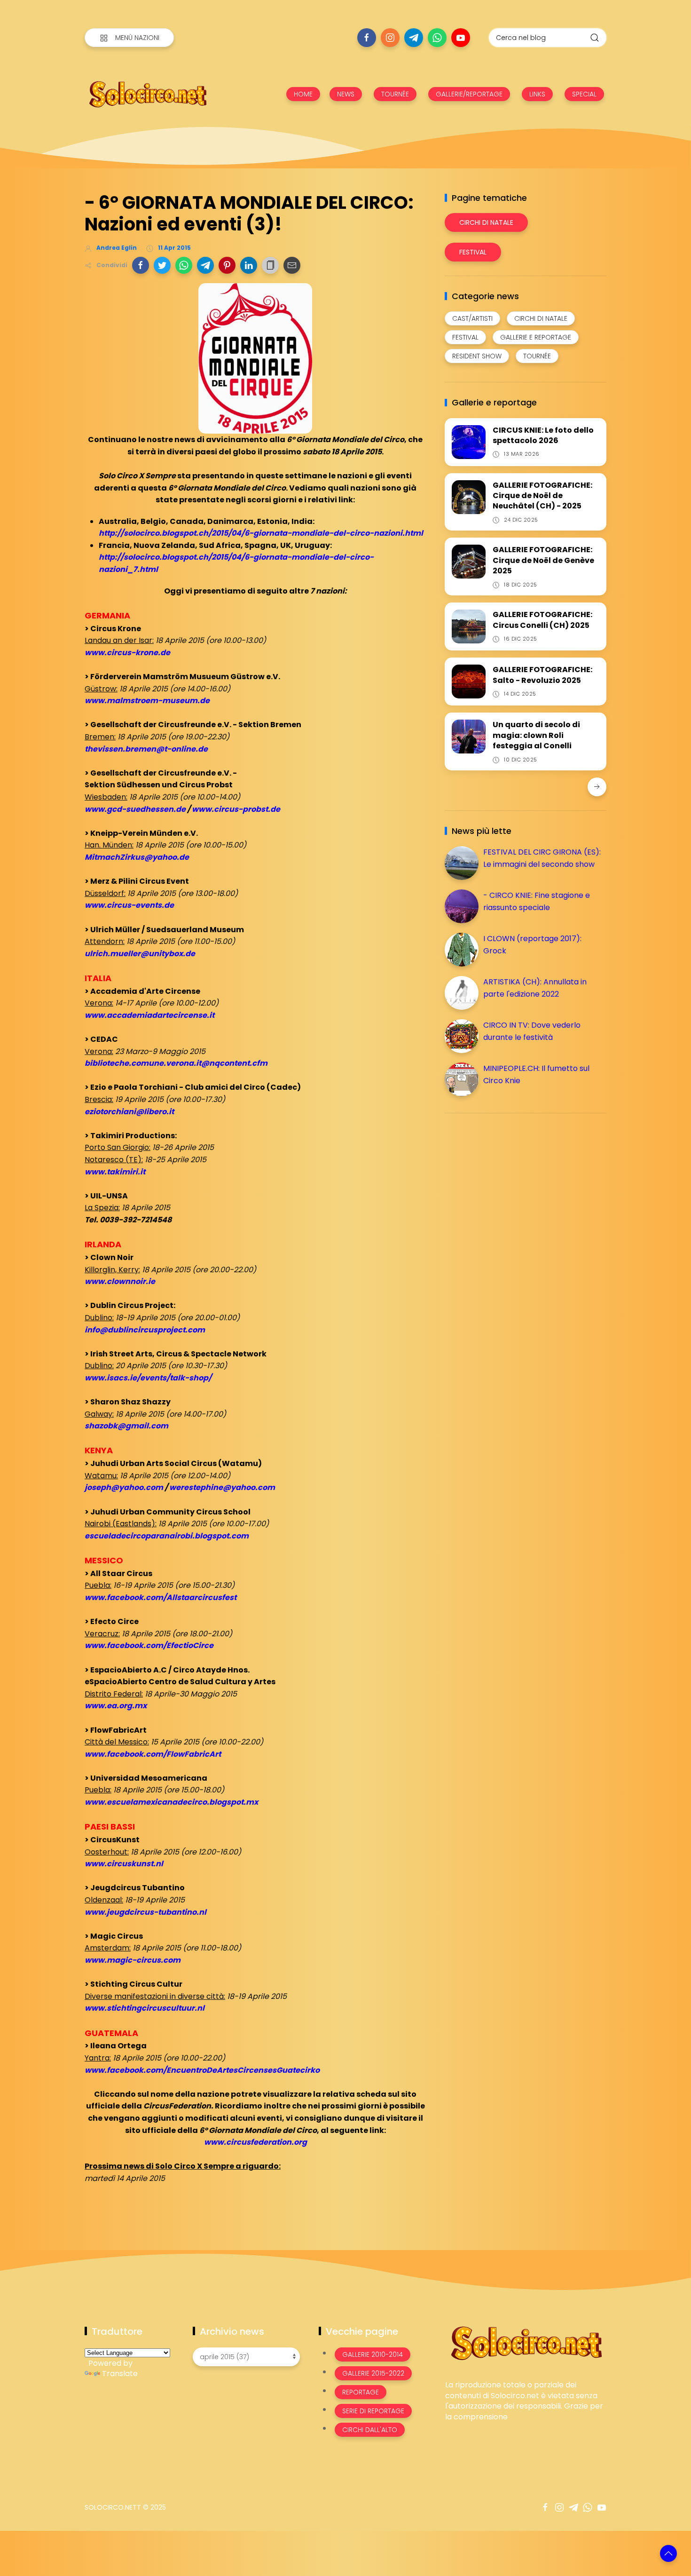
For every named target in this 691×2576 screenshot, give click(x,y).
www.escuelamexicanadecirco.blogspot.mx (171, 1802)
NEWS (346, 94)
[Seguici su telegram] (414, 38)
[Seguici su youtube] (461, 38)
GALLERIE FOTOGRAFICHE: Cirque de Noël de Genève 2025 (543, 560)
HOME (303, 94)
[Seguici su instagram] (390, 38)
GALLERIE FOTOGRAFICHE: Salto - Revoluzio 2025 (542, 675)
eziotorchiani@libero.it (129, 1112)
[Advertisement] (515, 1186)
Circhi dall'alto (370, 2430)
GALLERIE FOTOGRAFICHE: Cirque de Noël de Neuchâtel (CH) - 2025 (542, 496)
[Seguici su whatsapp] (437, 38)
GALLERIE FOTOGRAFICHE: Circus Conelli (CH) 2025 (542, 620)
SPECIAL (584, 94)
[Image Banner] (526, 2342)
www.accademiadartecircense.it (149, 1015)
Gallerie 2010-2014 (373, 2354)
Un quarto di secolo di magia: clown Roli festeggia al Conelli (536, 735)
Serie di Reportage (373, 2411)
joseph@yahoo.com (124, 1487)
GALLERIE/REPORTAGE (469, 94)
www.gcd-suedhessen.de (135, 809)
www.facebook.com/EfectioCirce (149, 1645)
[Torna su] (668, 2553)
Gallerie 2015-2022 (373, 2373)
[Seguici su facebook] (367, 38)
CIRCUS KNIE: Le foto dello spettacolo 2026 (543, 435)
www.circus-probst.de (236, 809)
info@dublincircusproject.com (145, 1330)
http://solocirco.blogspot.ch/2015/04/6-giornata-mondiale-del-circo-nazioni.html (261, 533)
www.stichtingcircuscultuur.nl (145, 2008)
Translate (120, 2374)
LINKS (537, 94)
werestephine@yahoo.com (222, 1487)
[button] (141, 265)
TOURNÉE (395, 94)
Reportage (361, 2392)
